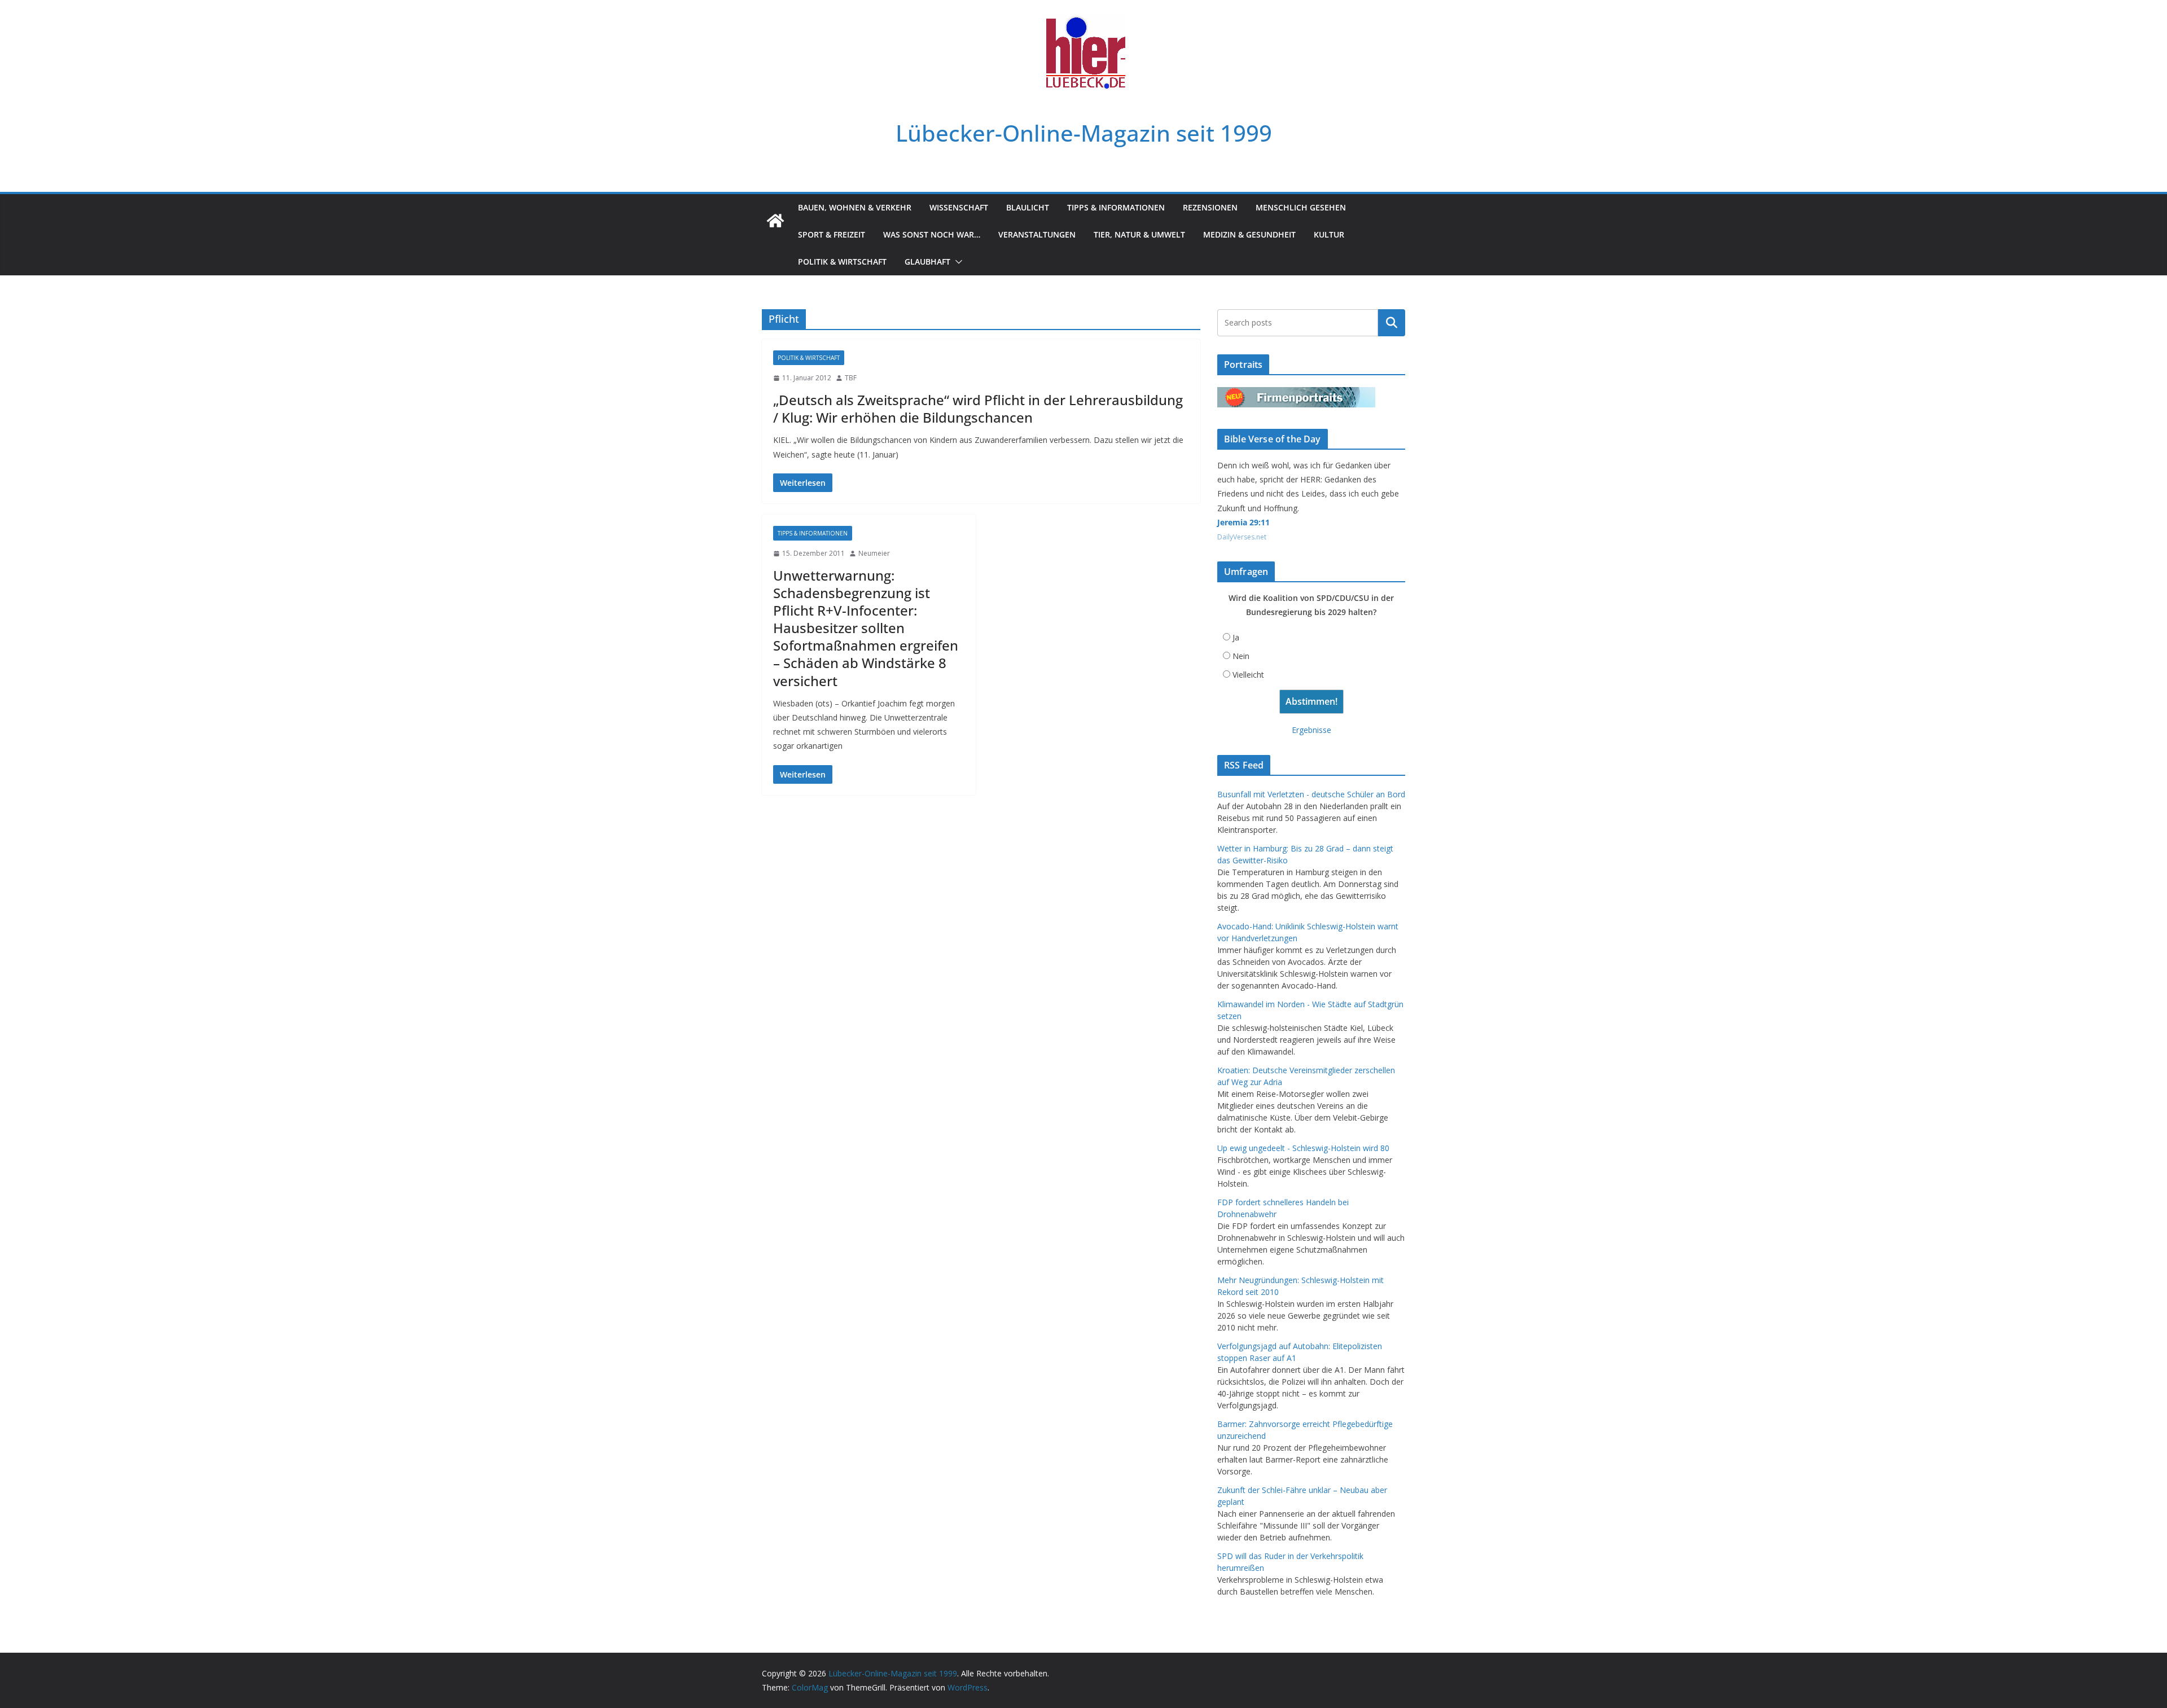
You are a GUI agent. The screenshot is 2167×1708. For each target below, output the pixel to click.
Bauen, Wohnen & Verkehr (855, 207)
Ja (1236, 637)
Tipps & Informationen (1116, 207)
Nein (1241, 656)
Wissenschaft (959, 207)
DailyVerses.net (1242, 537)
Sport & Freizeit (832, 234)
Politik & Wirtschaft (842, 262)
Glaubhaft (927, 262)
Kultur (1329, 234)
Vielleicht (1248, 675)
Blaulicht (1028, 207)
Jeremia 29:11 (1243, 522)
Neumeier (874, 553)
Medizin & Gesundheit (1249, 234)
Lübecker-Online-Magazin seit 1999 (1084, 133)
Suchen (1392, 323)
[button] (957, 262)
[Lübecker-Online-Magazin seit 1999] (775, 221)
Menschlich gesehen (1301, 207)
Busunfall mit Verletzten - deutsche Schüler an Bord (1311, 794)
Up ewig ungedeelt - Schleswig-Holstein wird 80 (1303, 1148)
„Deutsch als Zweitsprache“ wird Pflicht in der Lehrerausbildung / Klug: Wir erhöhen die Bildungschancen (978, 409)
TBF (851, 378)
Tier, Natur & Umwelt (1139, 234)
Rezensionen (1210, 207)
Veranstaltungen (1037, 234)
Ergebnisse (1311, 730)
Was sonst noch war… (932, 234)
